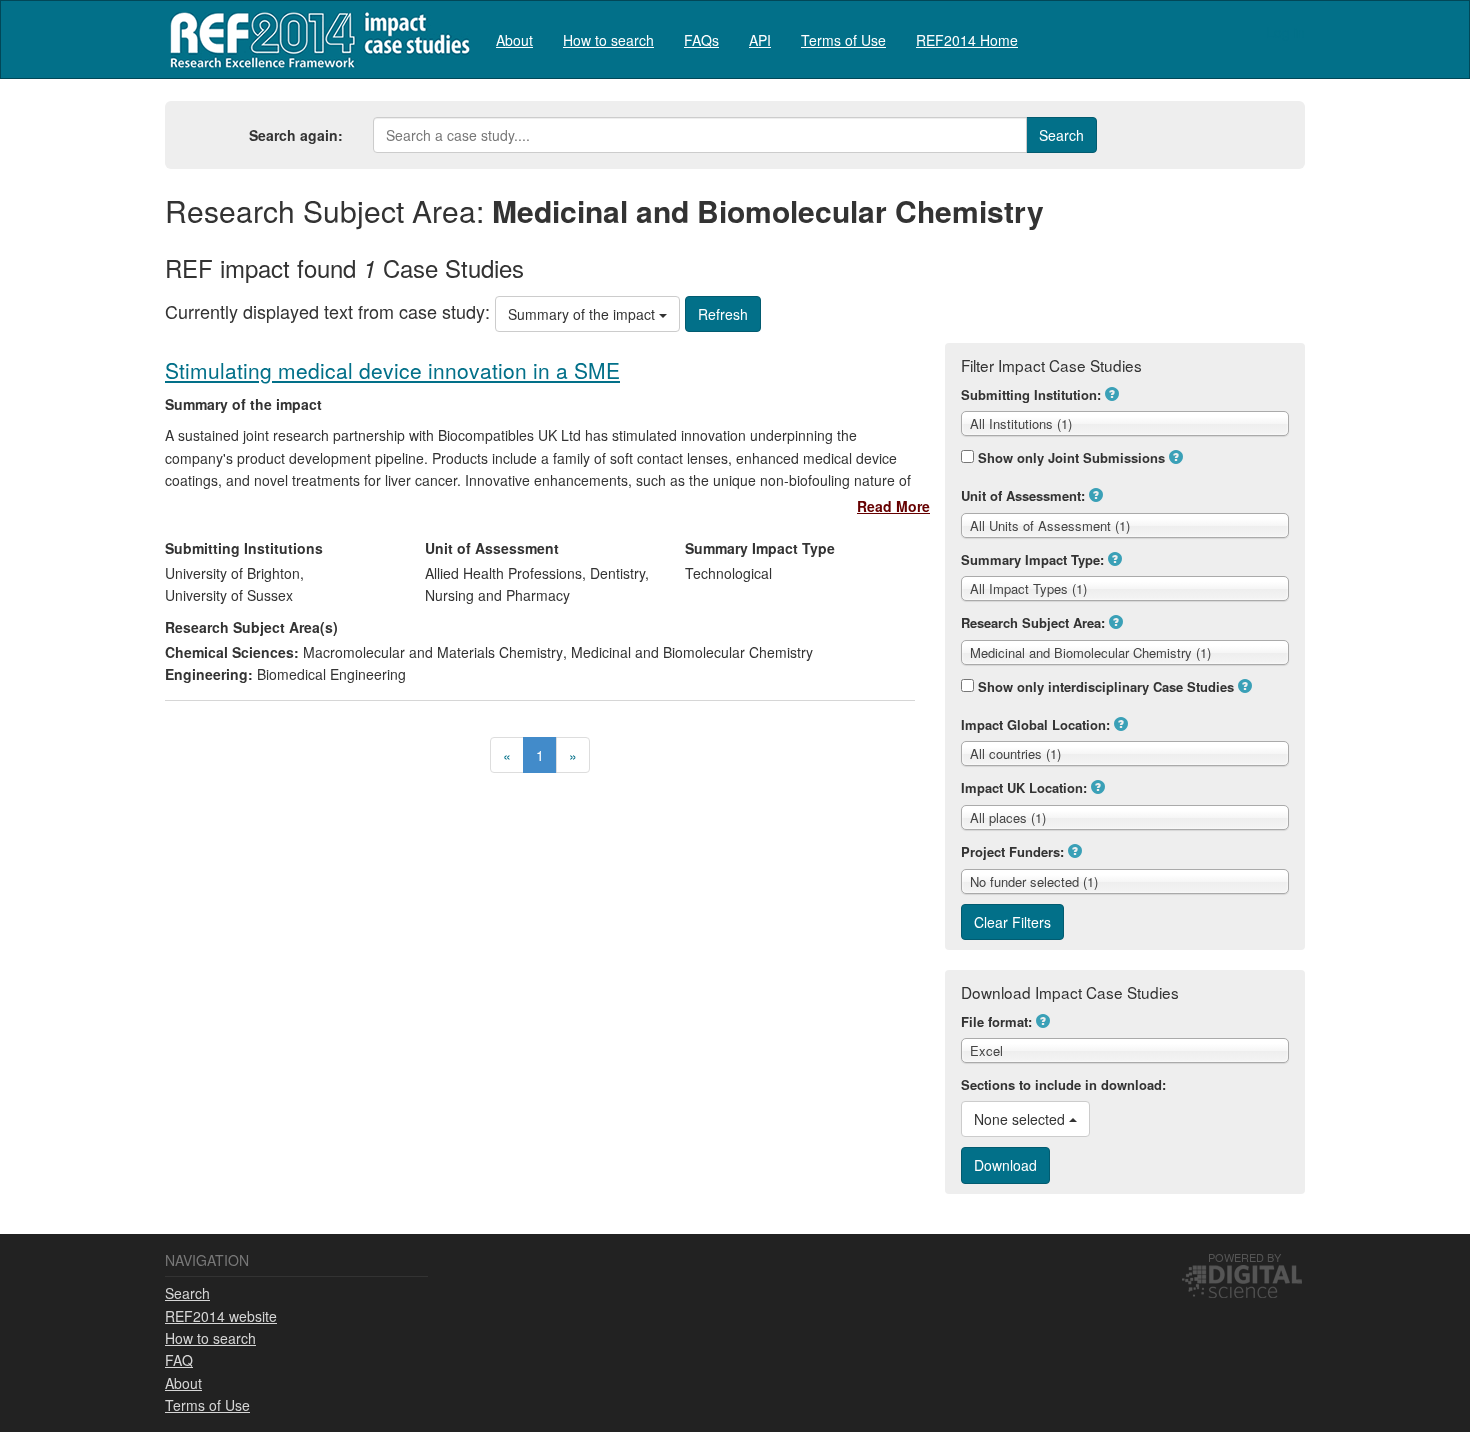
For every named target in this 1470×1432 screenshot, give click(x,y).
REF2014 (315, 39)
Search (187, 1293)
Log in (1285, 32)
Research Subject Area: (1033, 622)
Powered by (1244, 1257)
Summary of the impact (583, 314)
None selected (1021, 1119)
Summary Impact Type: (1032, 559)
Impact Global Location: (1035, 724)
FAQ (179, 1360)
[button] (1112, 394)
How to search (608, 40)
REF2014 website (221, 1316)
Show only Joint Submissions (1071, 457)
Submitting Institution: (1031, 394)
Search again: (296, 135)
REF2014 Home (967, 40)
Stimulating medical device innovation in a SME (392, 370)
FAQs (701, 40)
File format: (996, 1021)
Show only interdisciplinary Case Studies (1106, 686)
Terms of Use (843, 40)
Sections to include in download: (1063, 1084)
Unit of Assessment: (1023, 495)
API (760, 40)
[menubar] (757, 39)
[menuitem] (514, 39)
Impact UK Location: (1024, 787)
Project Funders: (1012, 851)
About (514, 40)
